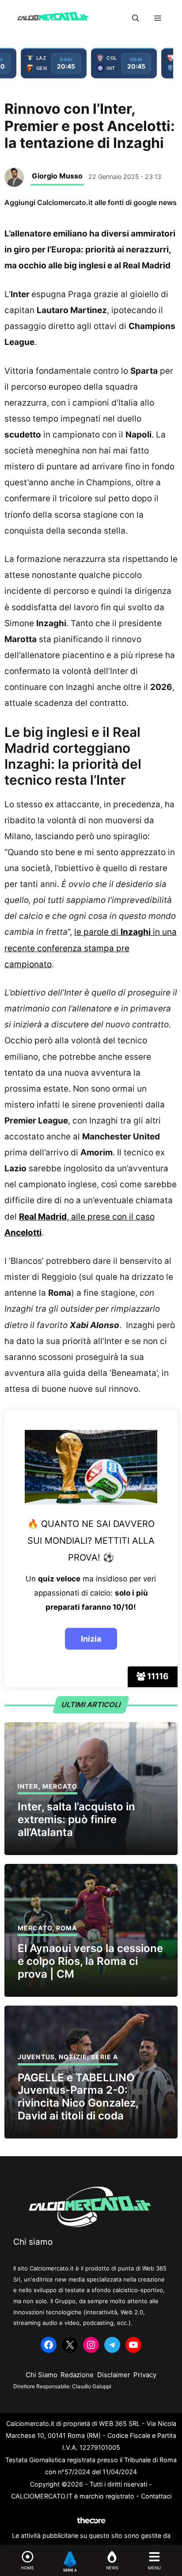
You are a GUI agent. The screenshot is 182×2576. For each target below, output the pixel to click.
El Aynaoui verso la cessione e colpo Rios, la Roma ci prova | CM (90, 1961)
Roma (66, 1928)
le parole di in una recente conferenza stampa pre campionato (91, 948)
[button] (136, 18)
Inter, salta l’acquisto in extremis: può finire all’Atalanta (76, 1819)
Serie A (104, 2057)
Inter (28, 1786)
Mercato (60, 1786)
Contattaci (156, 2496)
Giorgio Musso (57, 176)
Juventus (36, 2057)
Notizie (73, 2057)
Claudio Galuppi (92, 2386)
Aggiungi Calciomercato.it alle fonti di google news (91, 202)
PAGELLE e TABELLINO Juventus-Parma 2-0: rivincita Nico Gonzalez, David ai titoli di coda (78, 2097)
